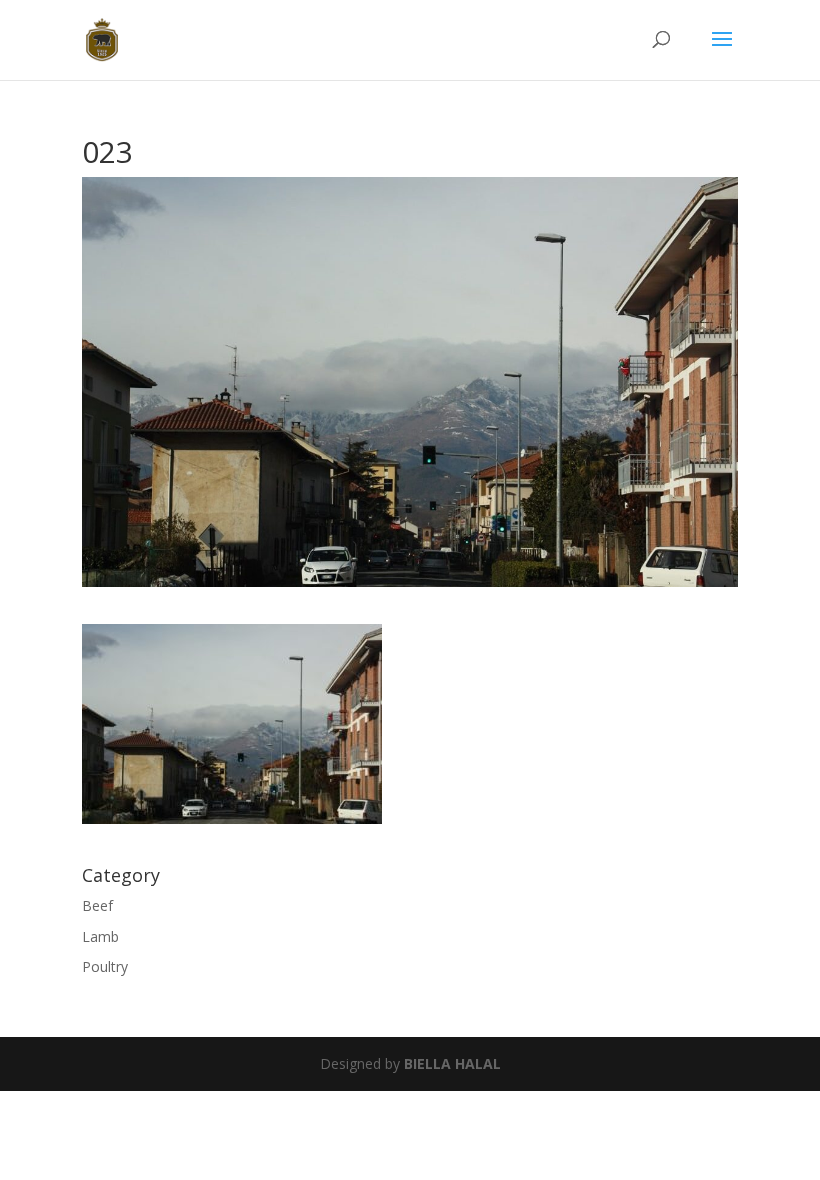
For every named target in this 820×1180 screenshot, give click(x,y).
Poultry (105, 966)
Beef (97, 905)
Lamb (100, 936)
